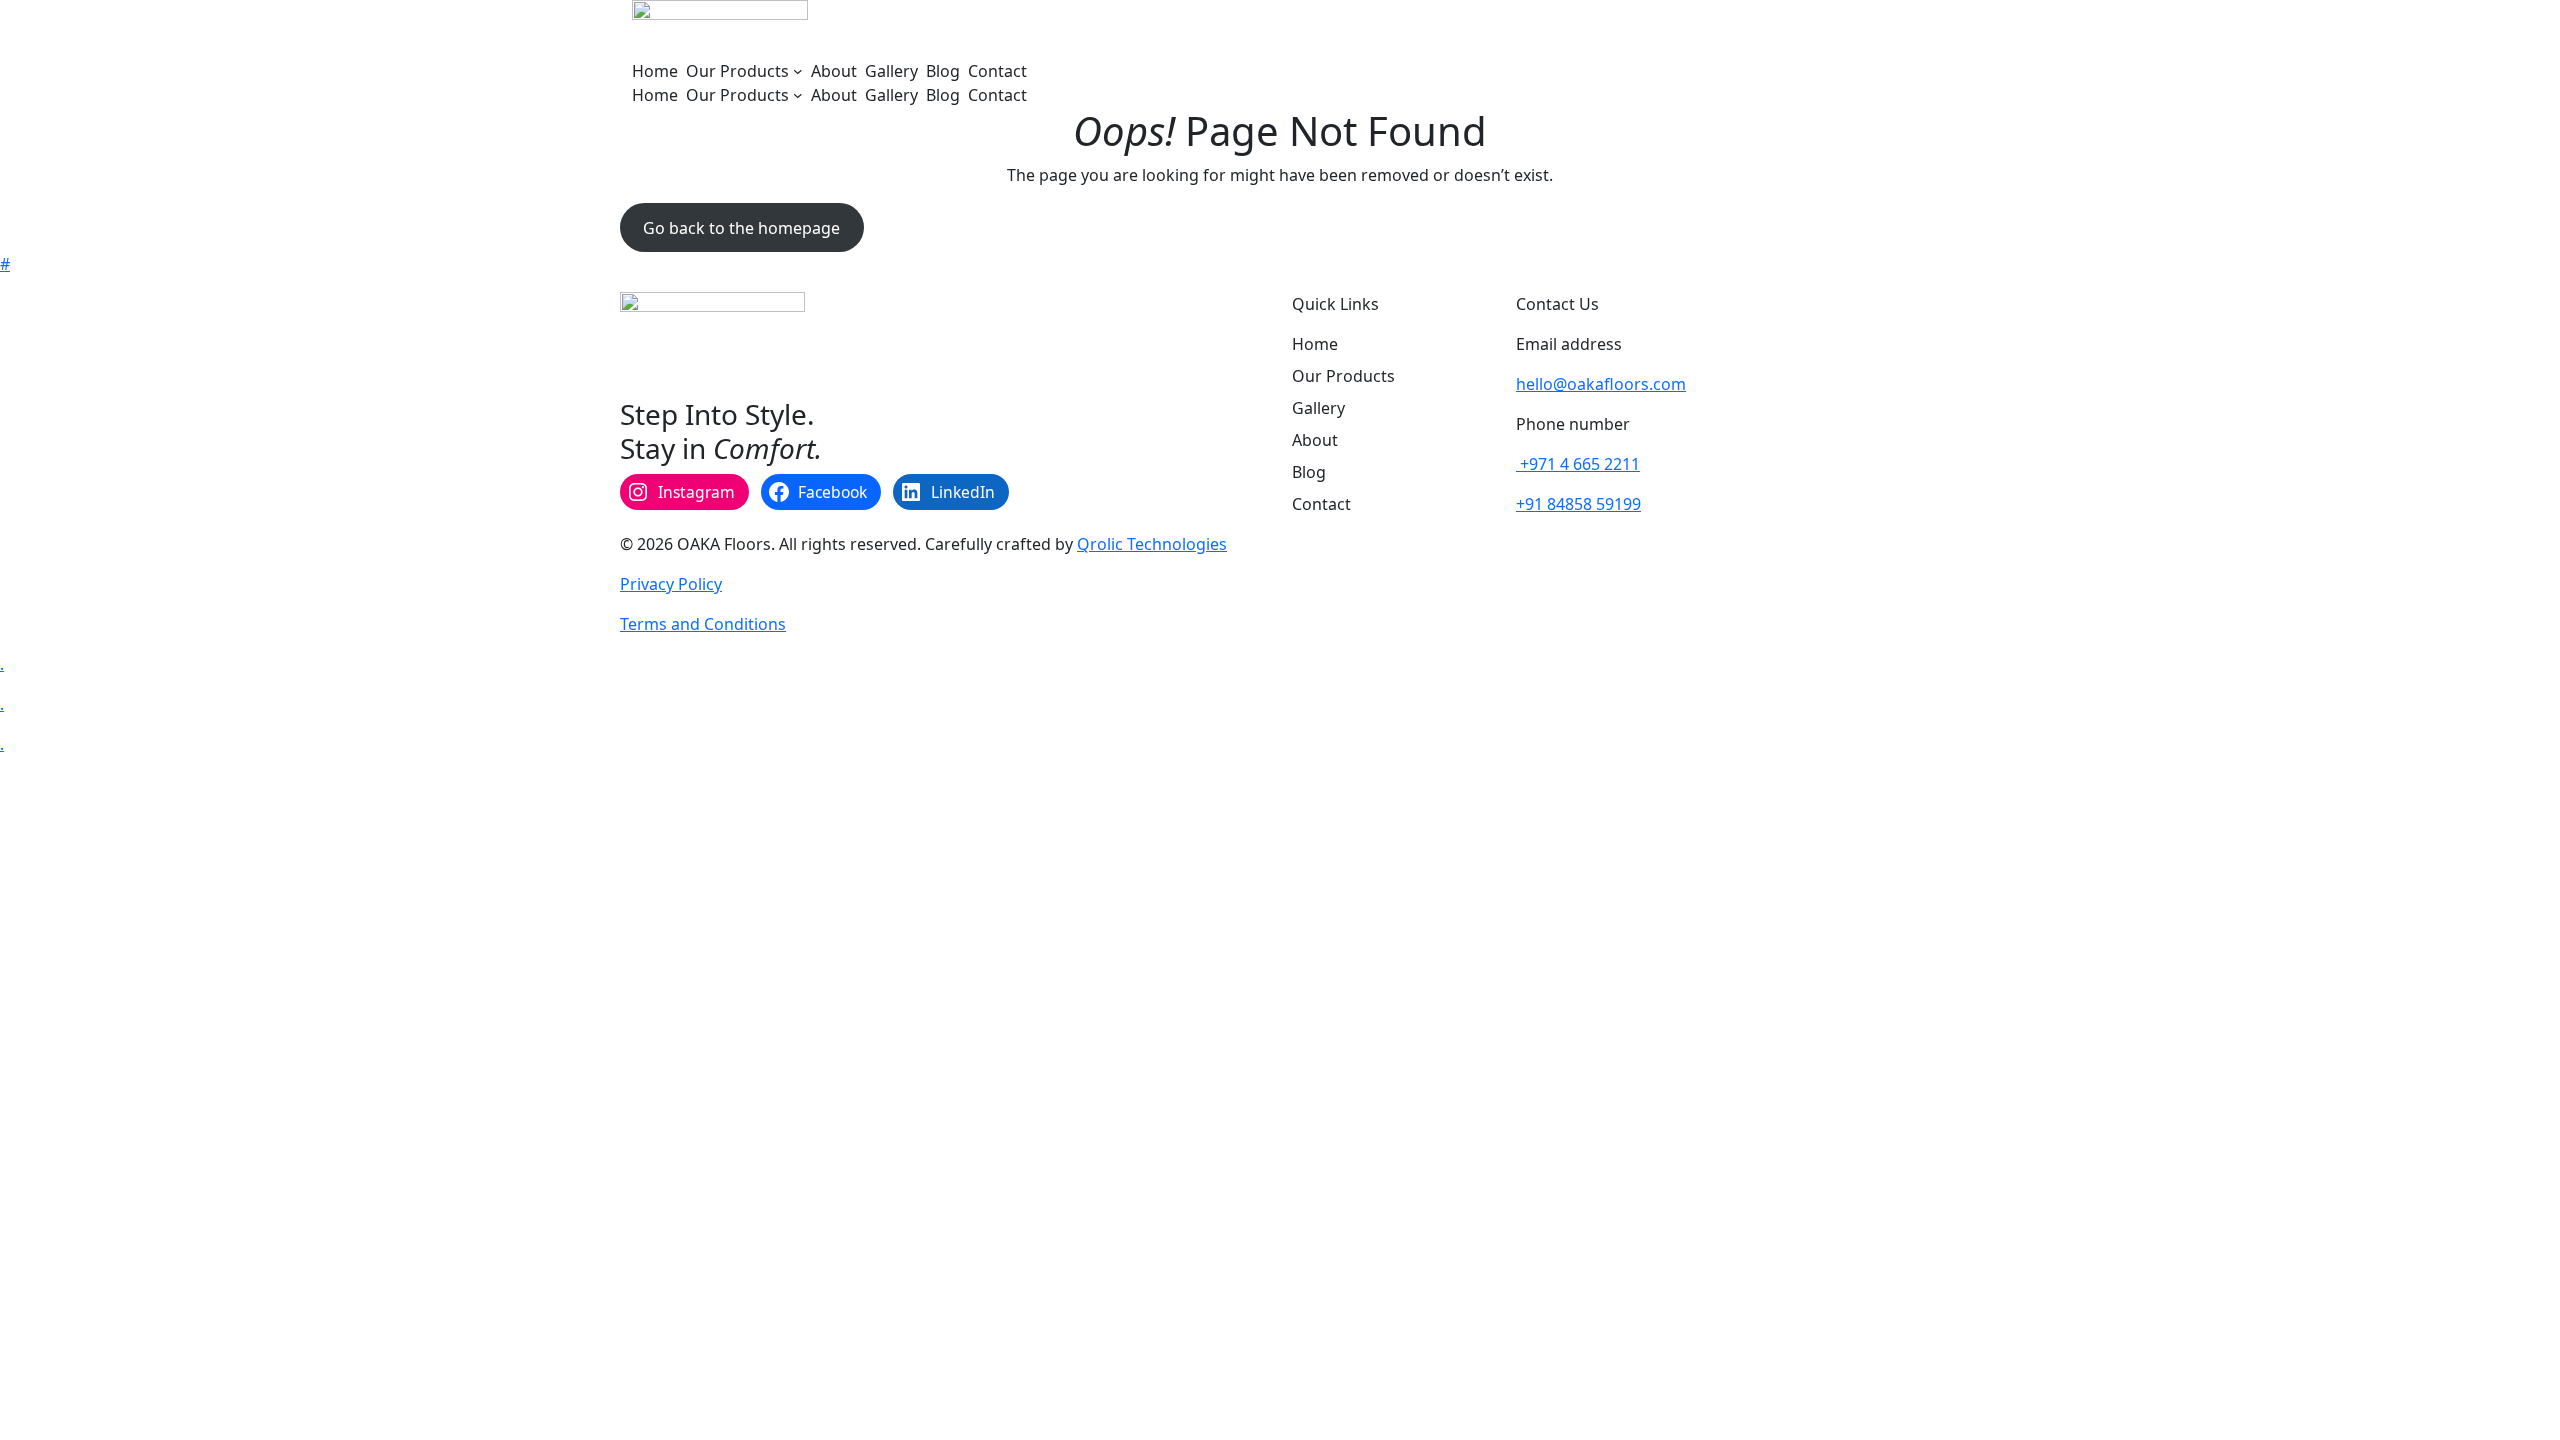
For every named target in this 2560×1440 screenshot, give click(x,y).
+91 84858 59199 (1578, 504)
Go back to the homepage (741, 228)
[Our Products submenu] (798, 71)
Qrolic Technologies (1152, 544)
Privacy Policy (671, 584)
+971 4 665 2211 (1578, 464)
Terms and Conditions (703, 624)
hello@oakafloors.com (1601, 384)
